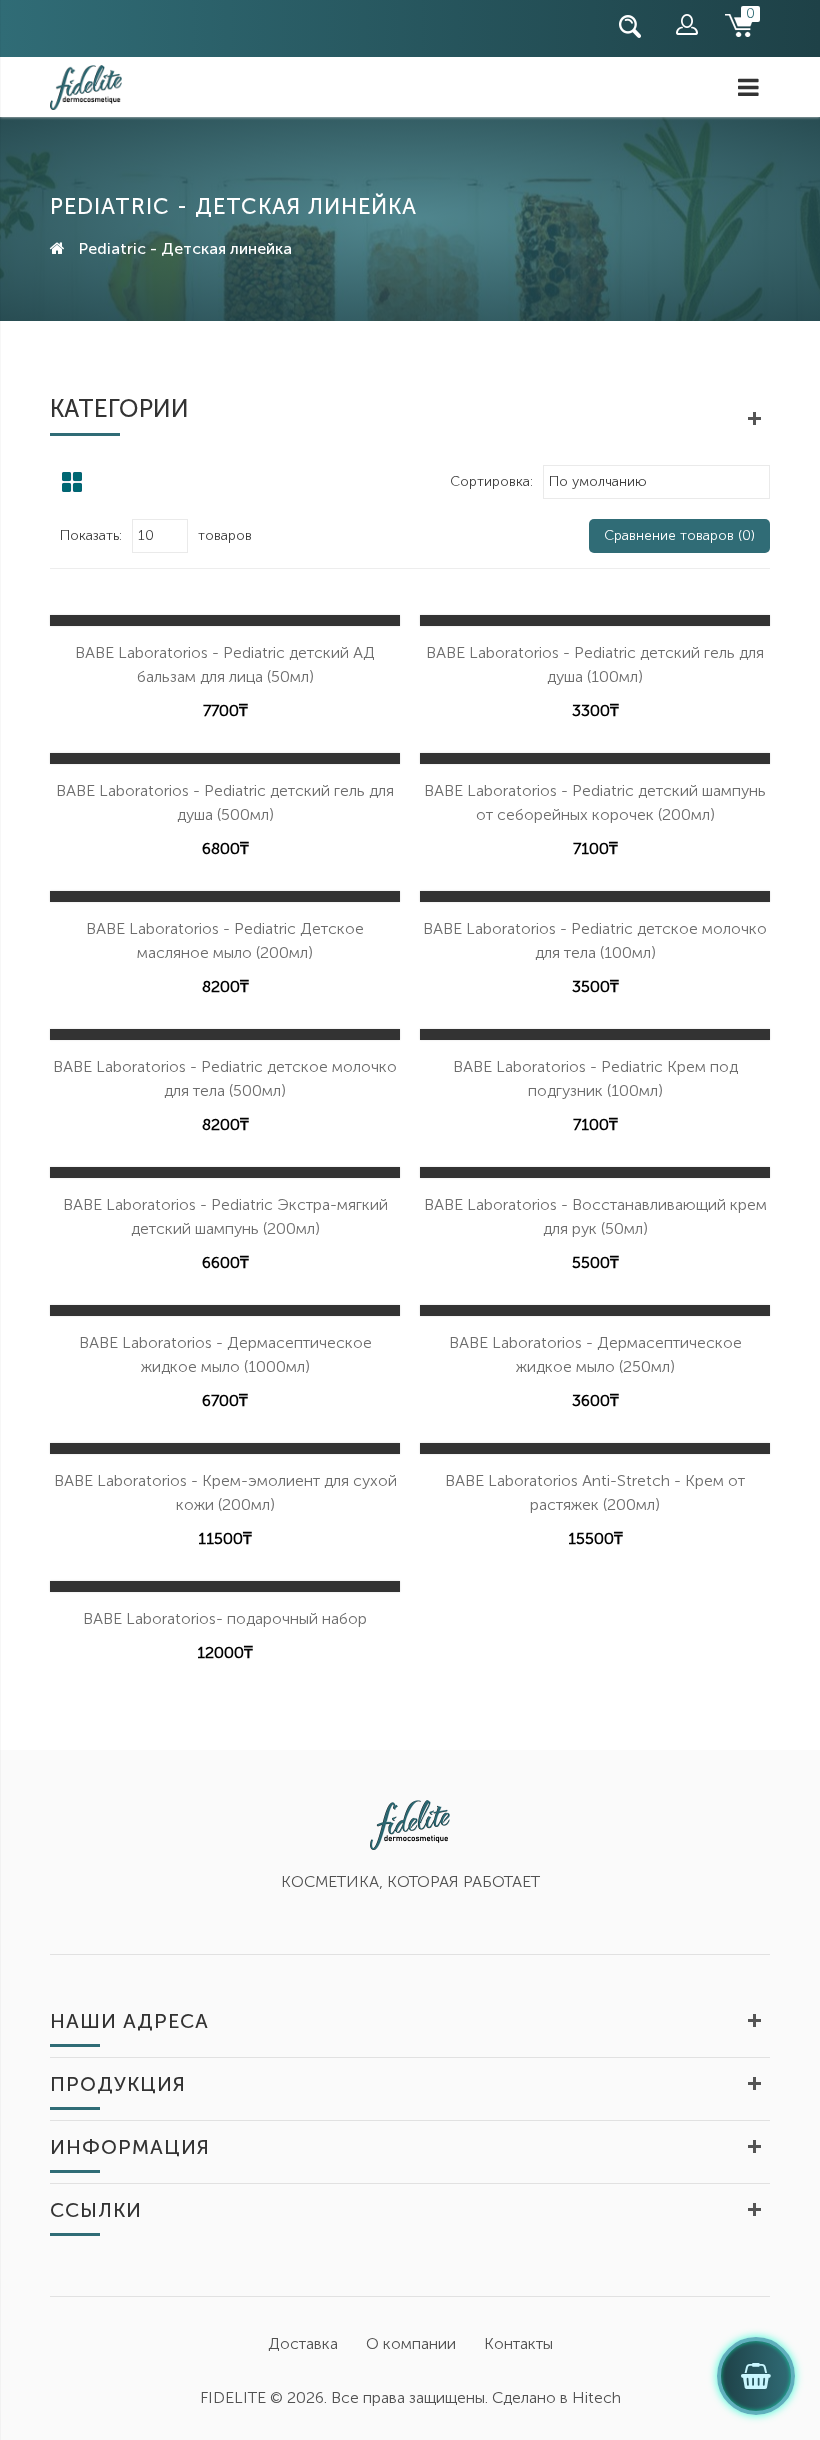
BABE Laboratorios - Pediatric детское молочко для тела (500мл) (225, 1078)
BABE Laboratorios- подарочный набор (225, 1618)
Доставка (303, 2343)
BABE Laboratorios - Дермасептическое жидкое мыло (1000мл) (225, 1354)
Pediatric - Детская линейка (185, 248)
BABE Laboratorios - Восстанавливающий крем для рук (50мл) (595, 1216)
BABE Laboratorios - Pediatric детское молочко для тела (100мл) (595, 940)
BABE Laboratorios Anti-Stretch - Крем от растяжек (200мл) (595, 1492)
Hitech (596, 2397)
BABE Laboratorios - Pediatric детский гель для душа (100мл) (595, 664)
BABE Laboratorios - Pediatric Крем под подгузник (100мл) (595, 1078)
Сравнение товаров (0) (679, 535)
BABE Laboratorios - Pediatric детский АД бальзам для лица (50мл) (225, 664)
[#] (55, 26)
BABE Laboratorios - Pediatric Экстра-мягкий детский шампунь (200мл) (225, 1216)
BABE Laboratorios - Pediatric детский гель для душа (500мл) (225, 802)
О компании (411, 2343)
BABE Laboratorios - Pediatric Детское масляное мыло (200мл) (225, 940)
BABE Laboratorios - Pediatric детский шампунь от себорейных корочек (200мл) (595, 802)
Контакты (518, 2343)
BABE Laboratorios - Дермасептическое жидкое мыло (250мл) (595, 1354)
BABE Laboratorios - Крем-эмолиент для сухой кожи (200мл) (225, 1492)
